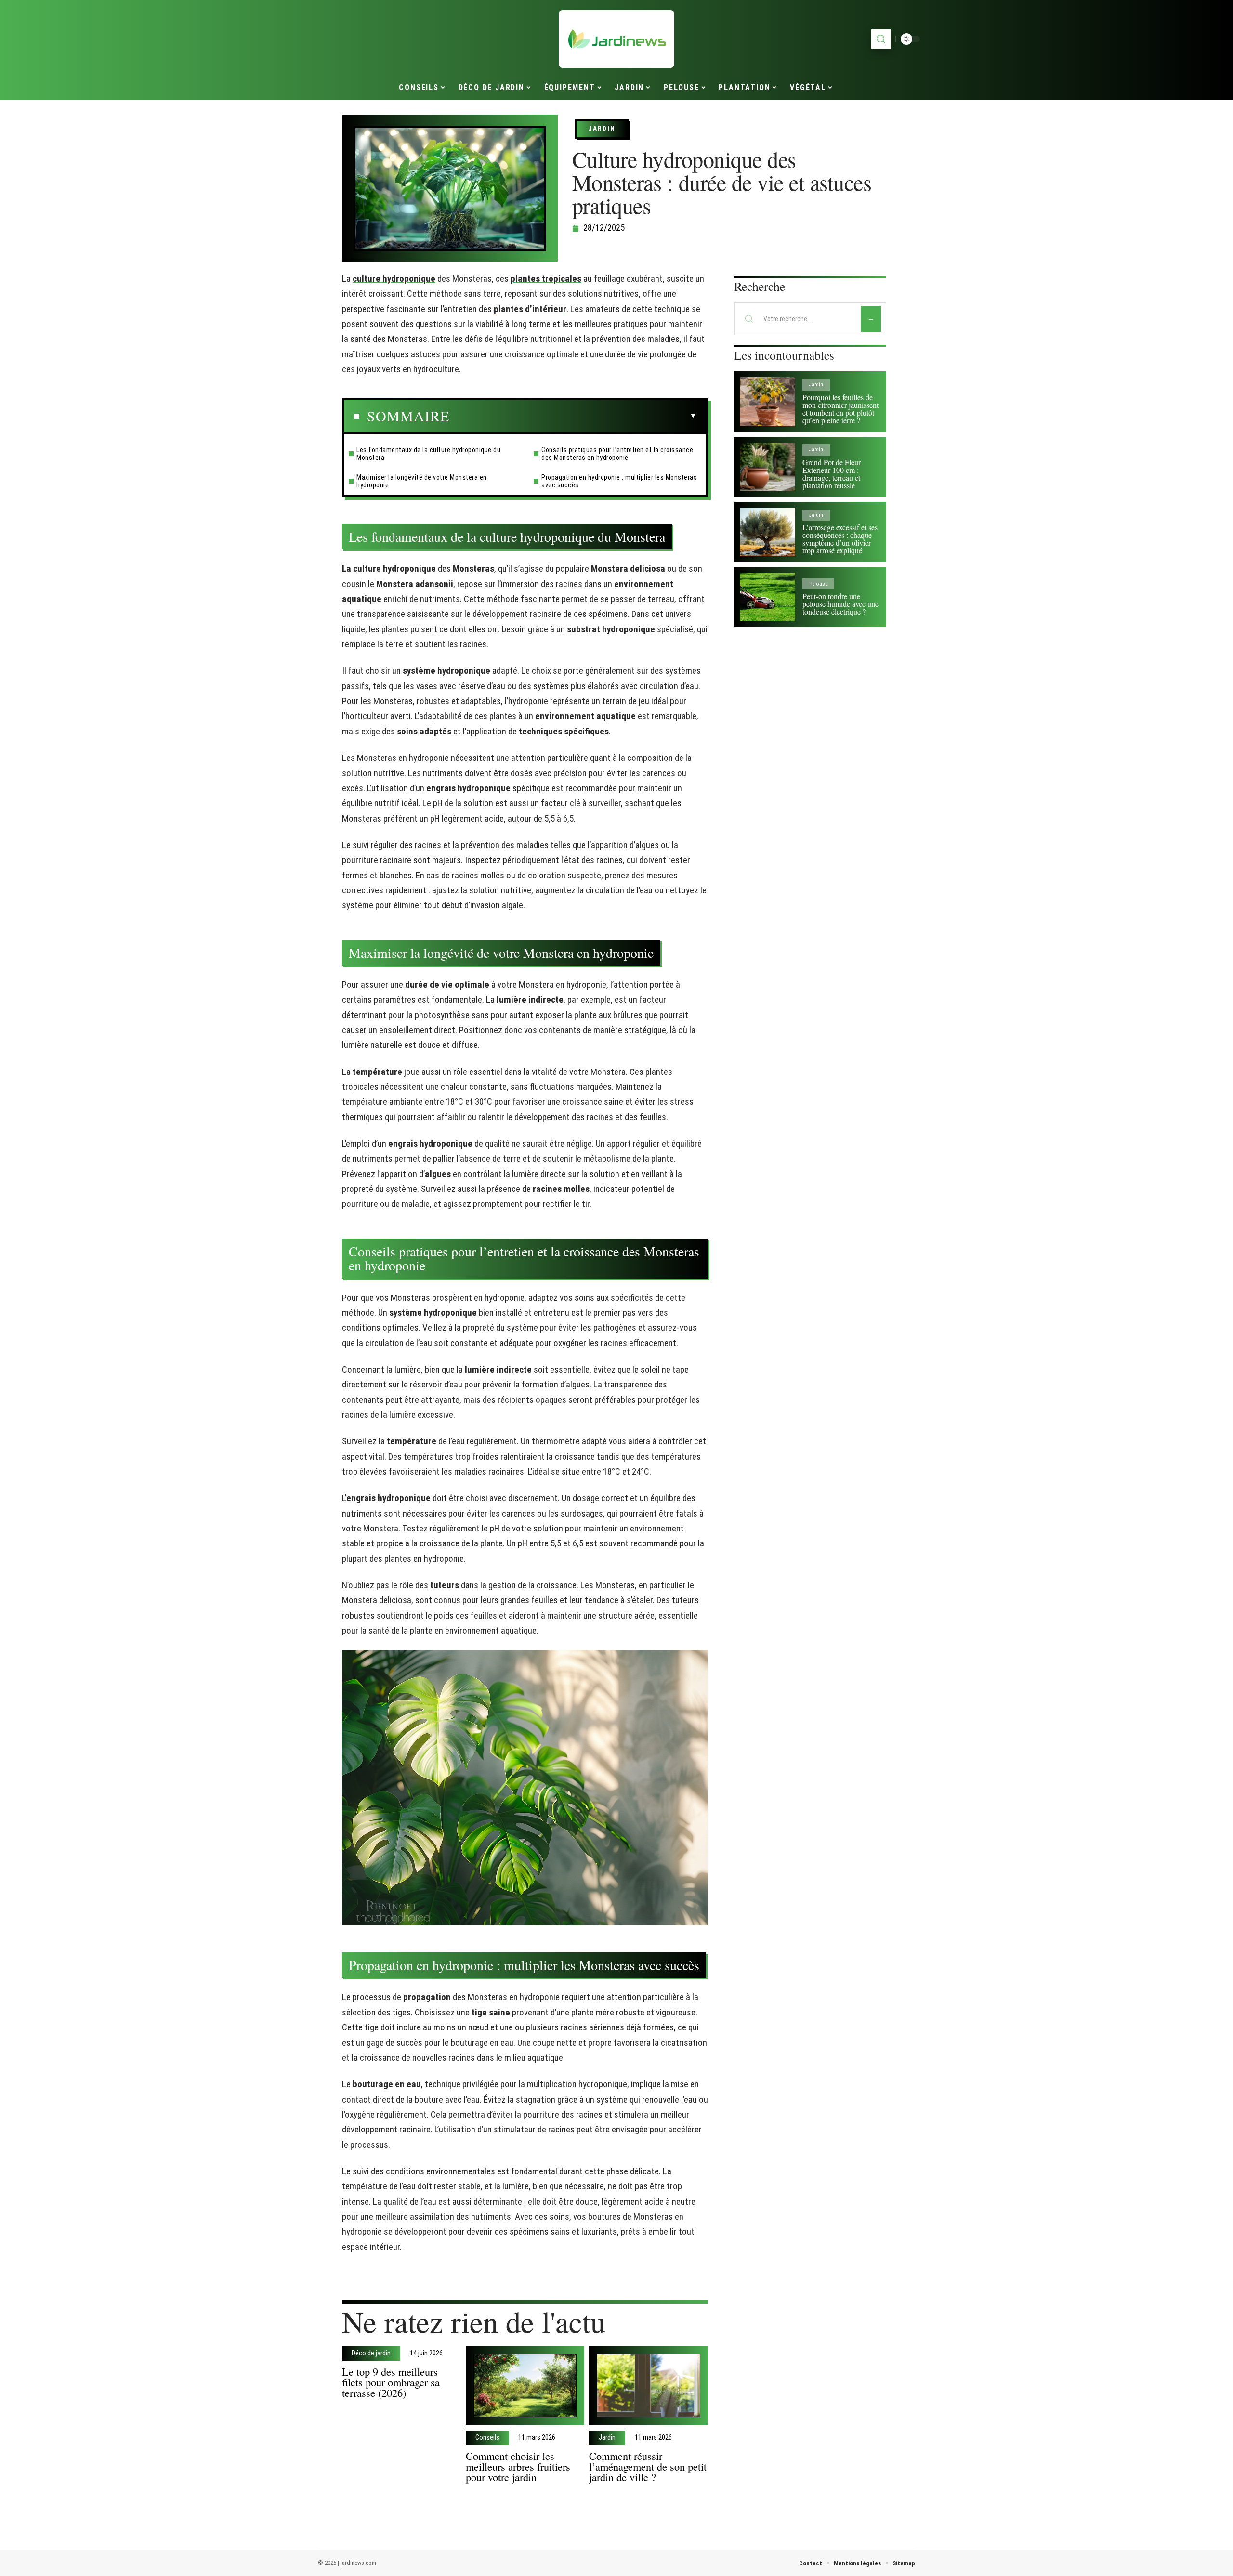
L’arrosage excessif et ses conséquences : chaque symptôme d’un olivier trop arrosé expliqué (840, 539)
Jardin (602, 129)
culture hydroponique (394, 279)
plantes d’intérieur (530, 309)
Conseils (487, 2438)
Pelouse (818, 584)
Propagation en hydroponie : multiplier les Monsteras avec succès (619, 481)
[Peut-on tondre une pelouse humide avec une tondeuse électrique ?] (767, 597)
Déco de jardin (371, 2354)
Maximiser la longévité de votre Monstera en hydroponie (422, 481)
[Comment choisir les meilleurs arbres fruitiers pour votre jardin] (525, 2386)
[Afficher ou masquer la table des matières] (573, 416)
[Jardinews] (616, 39)
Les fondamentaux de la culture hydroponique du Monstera (428, 454)
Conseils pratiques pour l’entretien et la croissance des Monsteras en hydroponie (617, 454)
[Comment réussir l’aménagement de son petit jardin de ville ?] (649, 2386)
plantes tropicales (546, 279)
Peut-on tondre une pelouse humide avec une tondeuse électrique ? (840, 604)
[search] (881, 39)
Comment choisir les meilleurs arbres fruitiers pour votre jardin (518, 2466)
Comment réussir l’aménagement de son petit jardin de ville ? (648, 2466)
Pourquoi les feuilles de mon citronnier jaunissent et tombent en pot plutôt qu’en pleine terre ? (840, 409)
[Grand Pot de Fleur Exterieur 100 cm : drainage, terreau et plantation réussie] (767, 467)
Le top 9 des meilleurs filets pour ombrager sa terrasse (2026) (391, 2382)
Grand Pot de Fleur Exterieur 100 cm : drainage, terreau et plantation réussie (832, 474)
